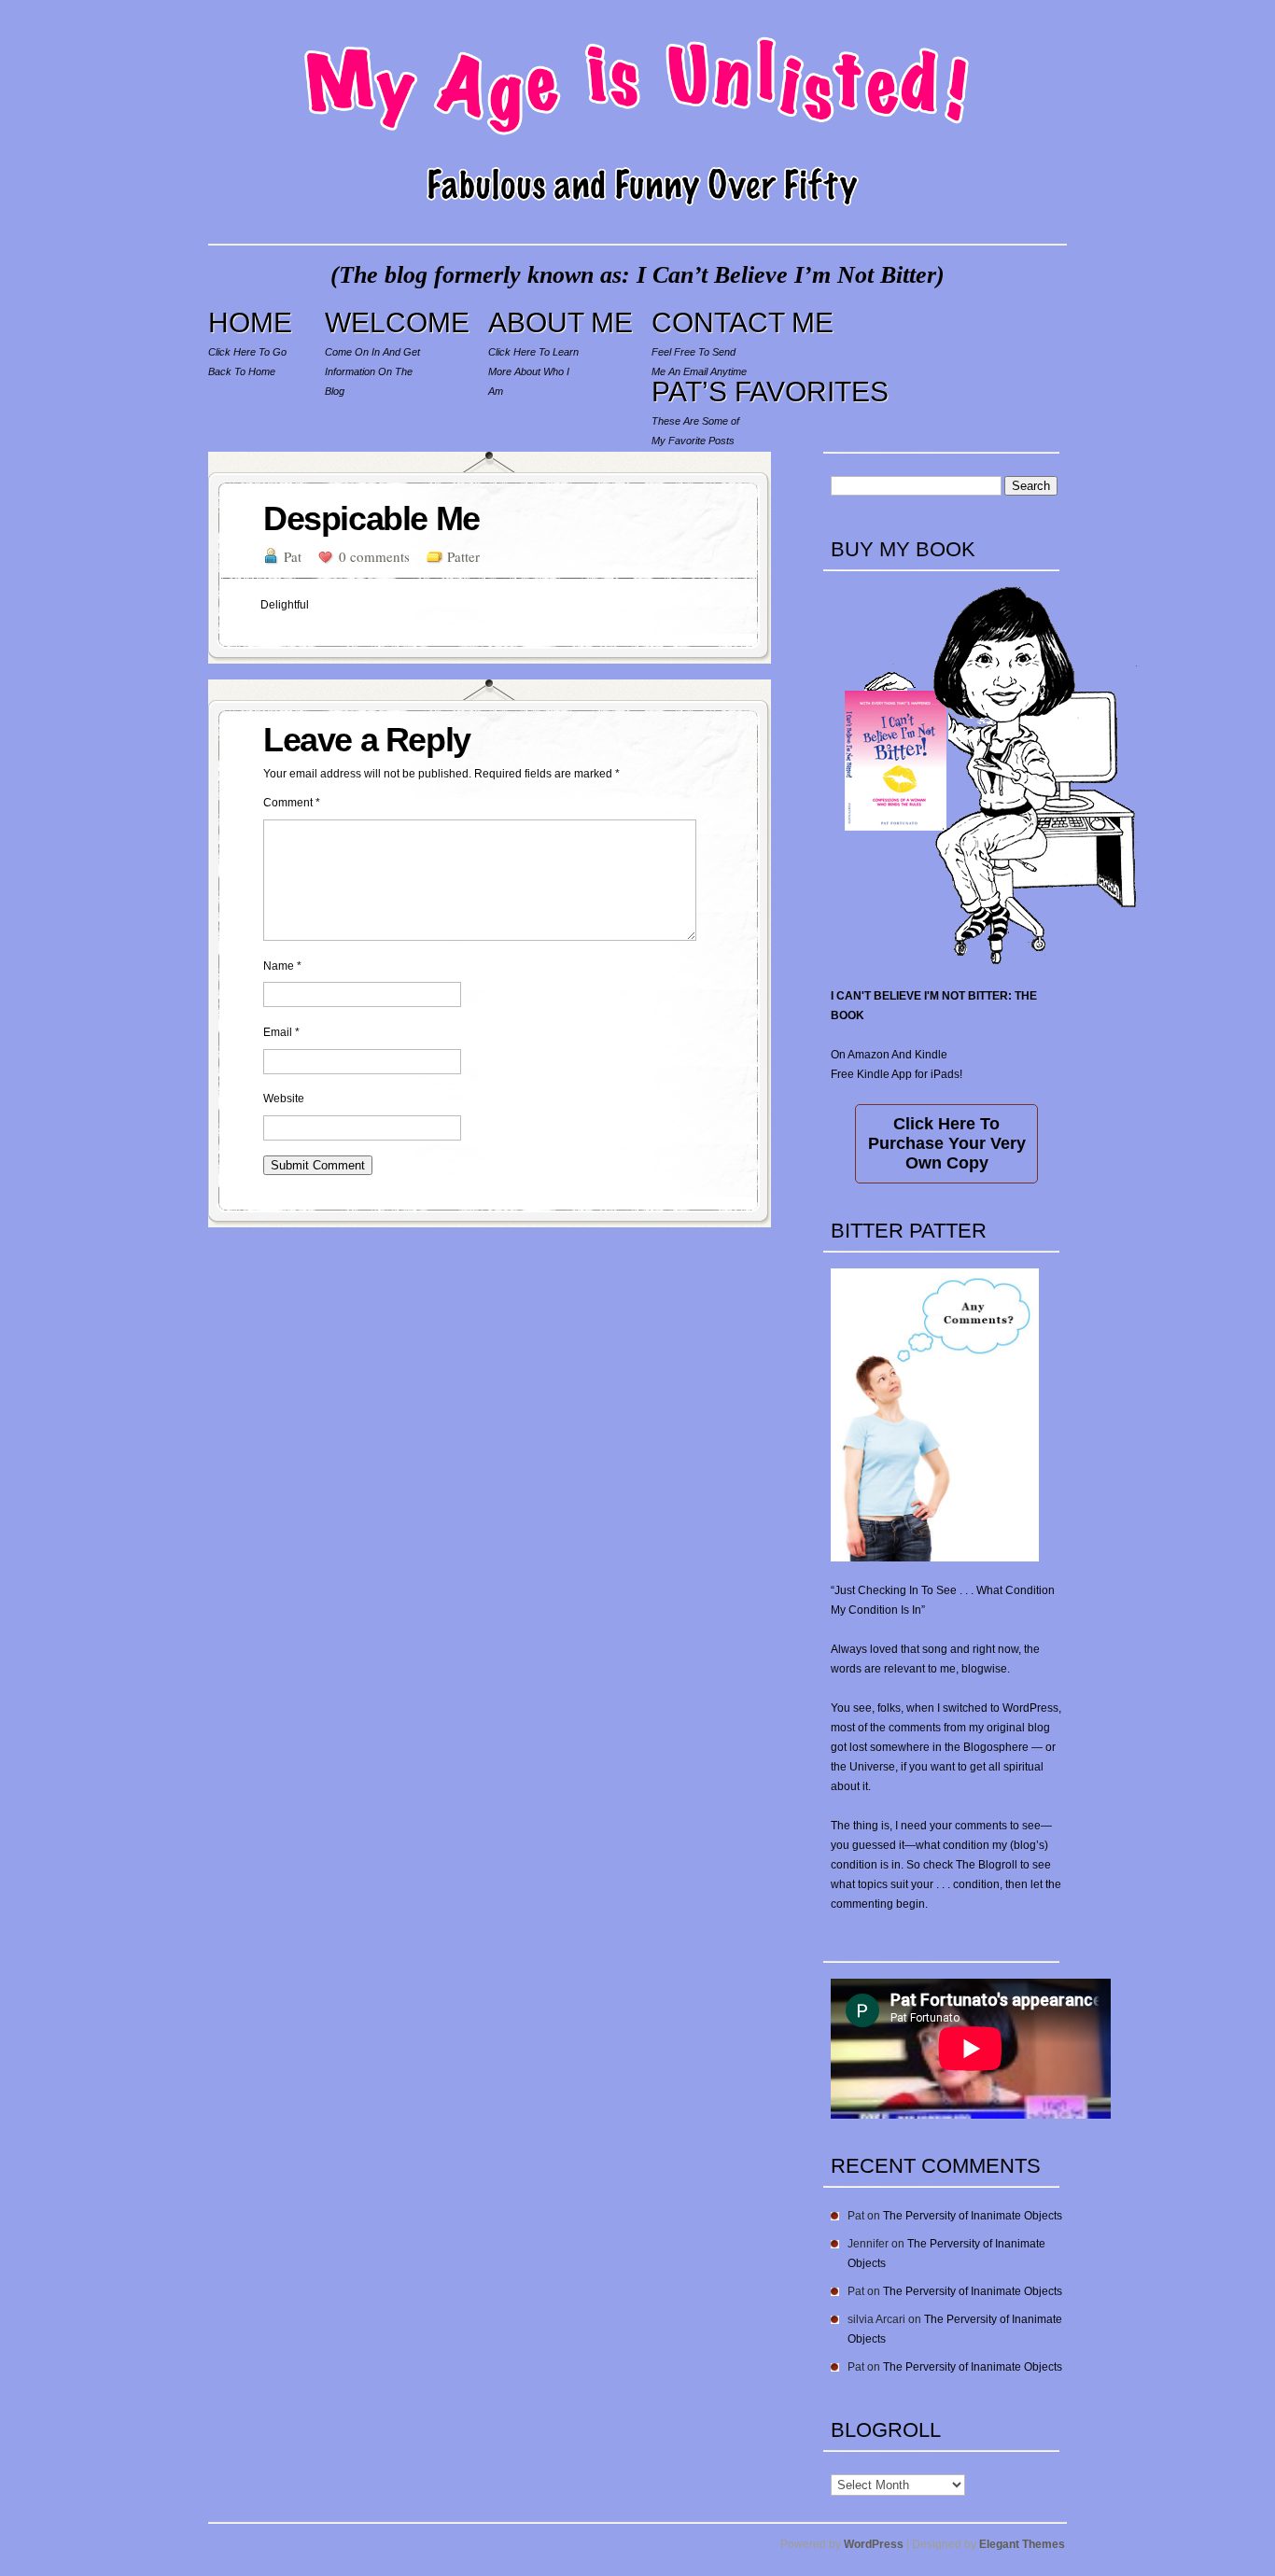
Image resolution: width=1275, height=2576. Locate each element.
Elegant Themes (1022, 2544)
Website (284, 1099)
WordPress (874, 2544)
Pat (293, 556)
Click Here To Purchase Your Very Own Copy (947, 1143)
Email (281, 1032)
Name (282, 966)
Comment (292, 803)
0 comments (374, 556)
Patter (463, 556)
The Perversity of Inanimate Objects (973, 2216)
